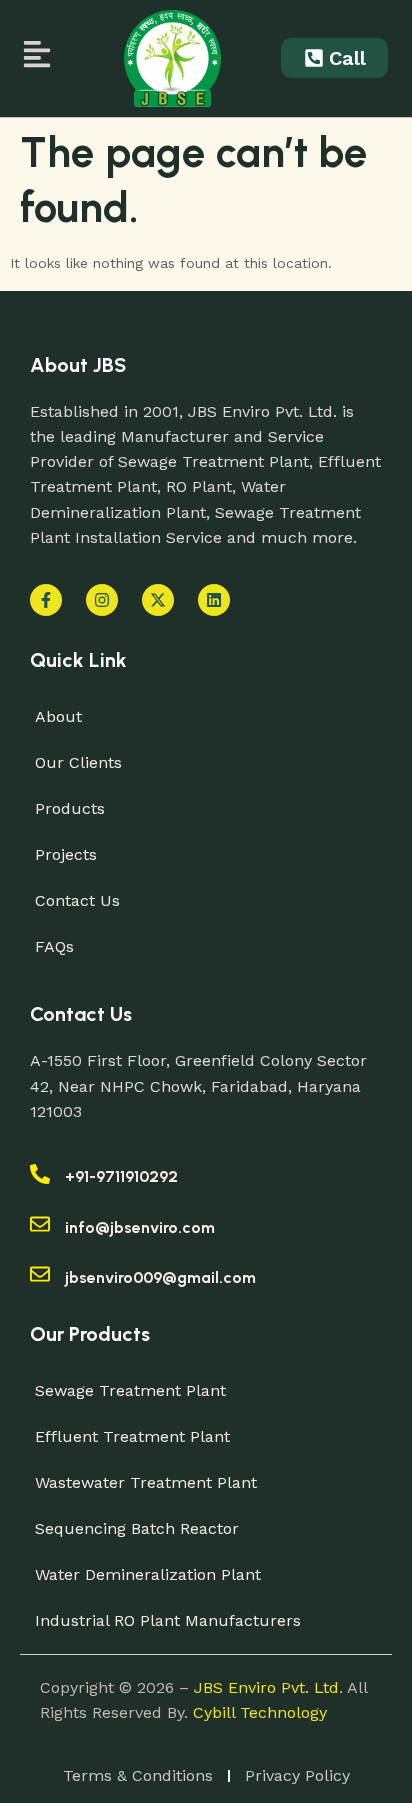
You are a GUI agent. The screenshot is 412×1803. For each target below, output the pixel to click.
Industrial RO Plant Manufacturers (168, 1620)
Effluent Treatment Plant (132, 1436)
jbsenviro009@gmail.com (160, 1277)
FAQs (54, 946)
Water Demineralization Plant (148, 1574)
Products (70, 808)
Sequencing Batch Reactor (137, 1528)
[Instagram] (102, 600)
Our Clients (78, 762)
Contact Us (77, 900)
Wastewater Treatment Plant (146, 1482)
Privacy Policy (297, 1775)
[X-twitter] (158, 600)
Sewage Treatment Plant (130, 1390)
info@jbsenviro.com (140, 1227)
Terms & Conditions (138, 1775)
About (58, 716)
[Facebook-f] (46, 600)
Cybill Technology (260, 1712)
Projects (66, 854)
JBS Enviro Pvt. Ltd (266, 1687)
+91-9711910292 (121, 1176)
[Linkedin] (214, 600)
